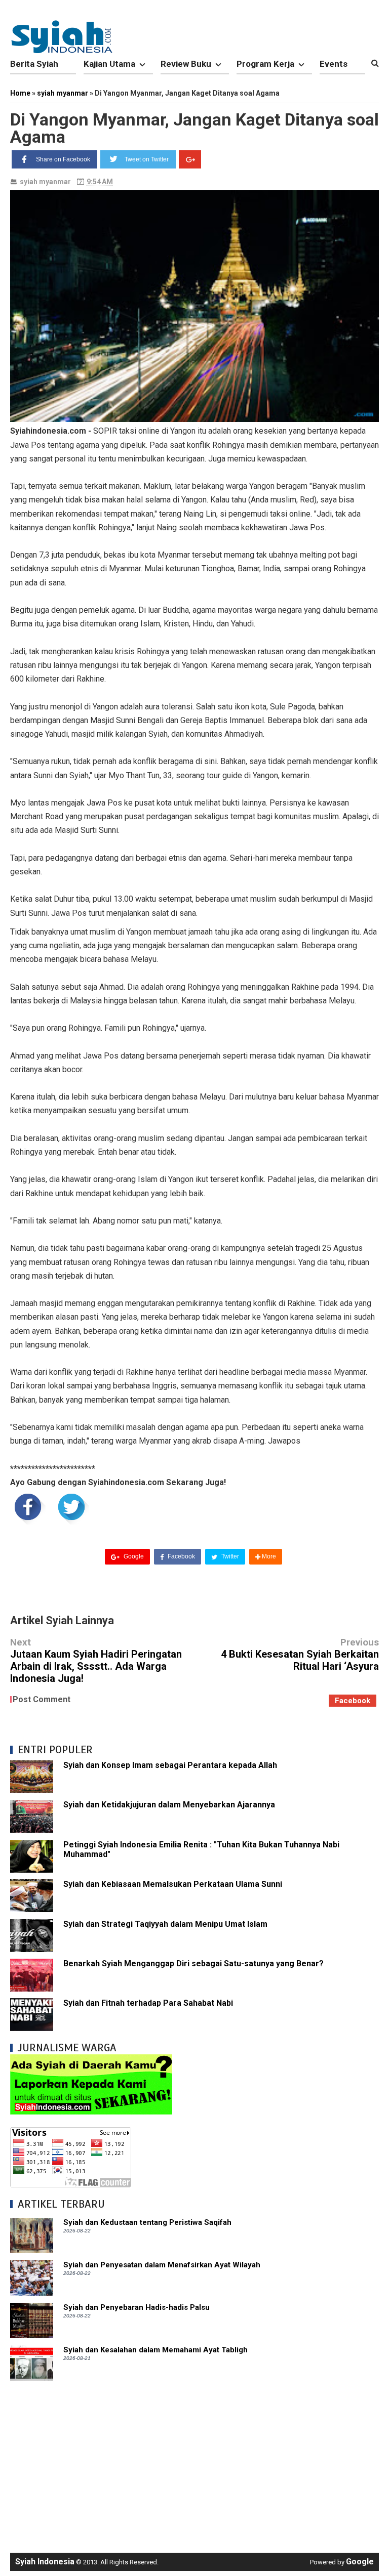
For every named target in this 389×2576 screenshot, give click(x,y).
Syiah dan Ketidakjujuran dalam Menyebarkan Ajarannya (169, 1805)
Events (334, 64)
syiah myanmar (45, 182)
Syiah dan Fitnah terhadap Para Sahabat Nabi (148, 2003)
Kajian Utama (109, 64)
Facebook (181, 1556)
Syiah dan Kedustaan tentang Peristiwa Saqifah (147, 2222)
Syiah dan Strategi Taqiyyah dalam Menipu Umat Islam (165, 1924)
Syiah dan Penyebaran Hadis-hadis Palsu (137, 2307)
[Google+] (190, 159)
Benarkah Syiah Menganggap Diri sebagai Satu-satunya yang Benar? (193, 1963)
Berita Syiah (34, 64)
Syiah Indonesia (45, 2562)
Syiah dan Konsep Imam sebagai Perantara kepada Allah (170, 1765)
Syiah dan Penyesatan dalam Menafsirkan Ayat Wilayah (162, 2265)
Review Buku (186, 64)
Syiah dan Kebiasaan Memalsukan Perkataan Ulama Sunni (173, 1884)
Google (133, 1556)
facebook (353, 1701)
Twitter (229, 1556)
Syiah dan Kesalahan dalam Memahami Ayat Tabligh (155, 2350)
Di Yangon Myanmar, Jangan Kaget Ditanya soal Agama (194, 128)
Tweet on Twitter (147, 159)
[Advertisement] (194, 2462)
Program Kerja (265, 64)
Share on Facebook (63, 159)
